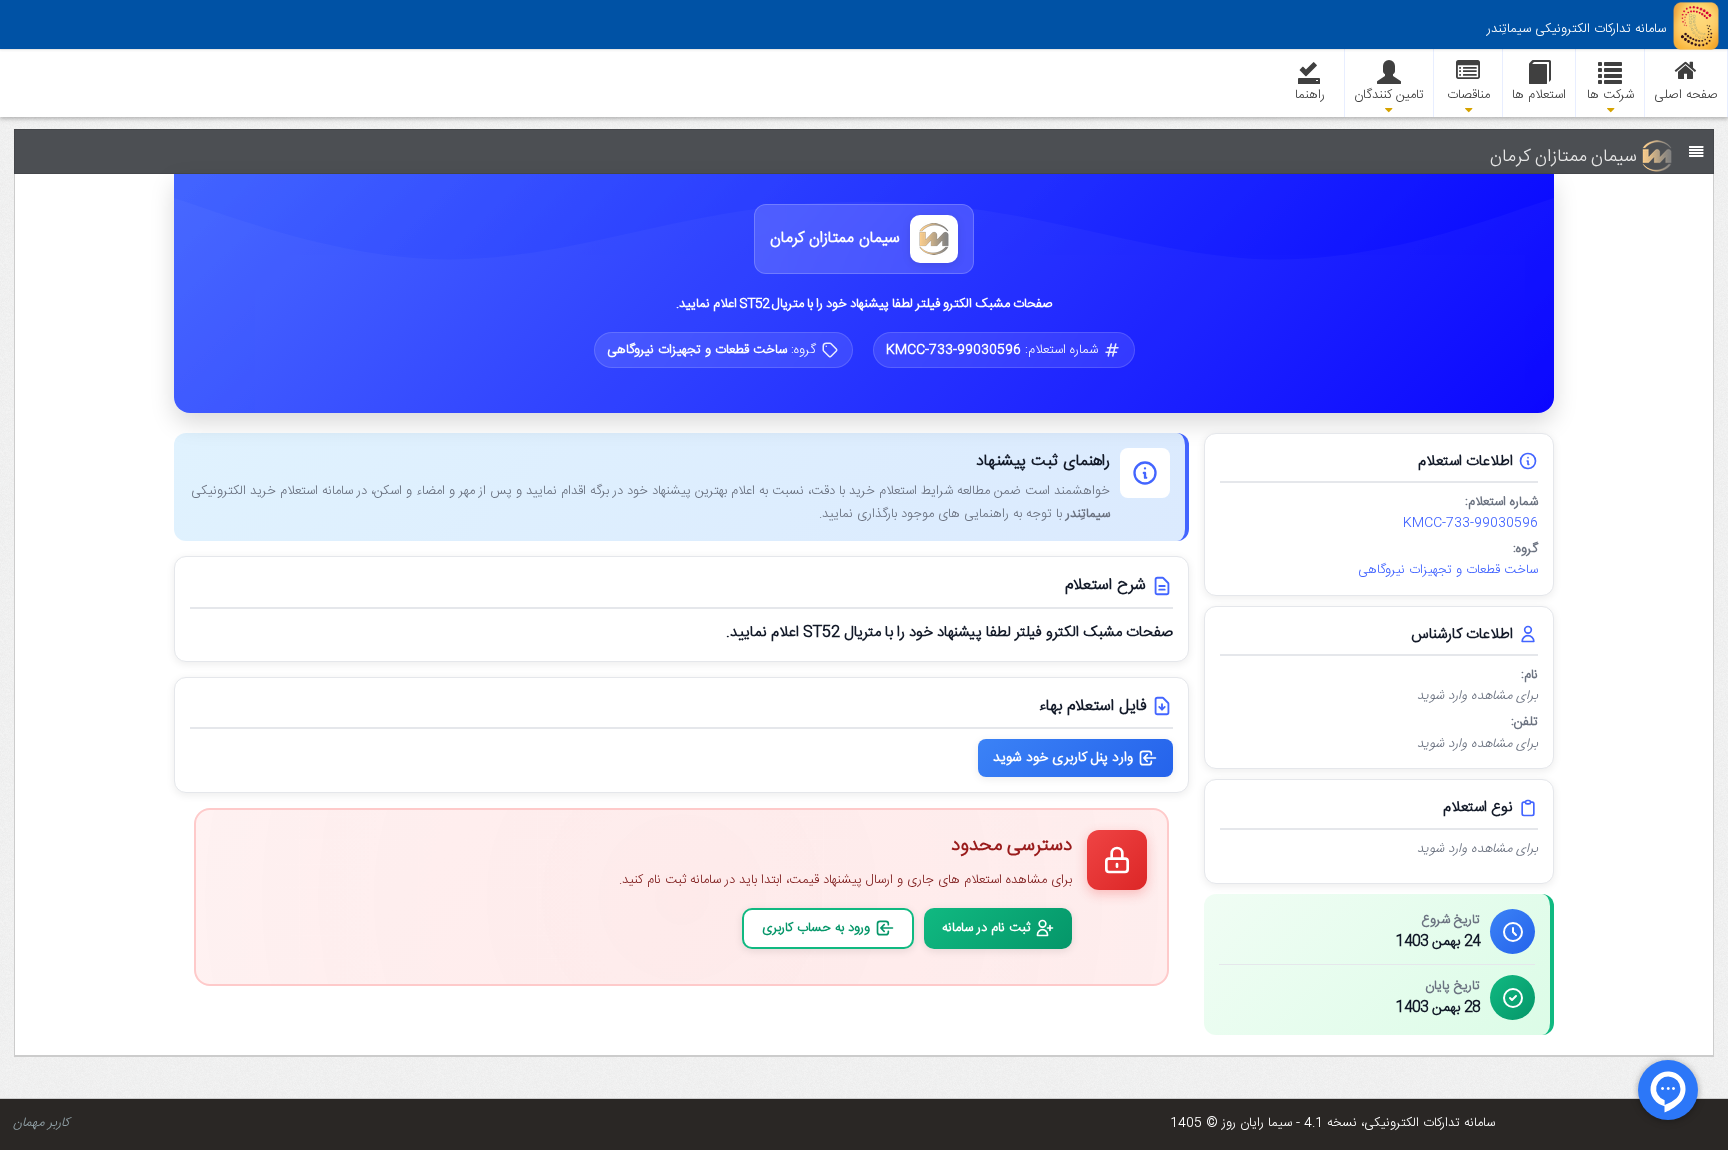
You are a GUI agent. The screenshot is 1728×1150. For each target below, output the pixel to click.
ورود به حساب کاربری (816, 928)
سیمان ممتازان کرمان (835, 239)
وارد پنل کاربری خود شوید (1063, 758)
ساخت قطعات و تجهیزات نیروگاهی (1448, 570)
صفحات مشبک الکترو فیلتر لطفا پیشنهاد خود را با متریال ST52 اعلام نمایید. (864, 304)
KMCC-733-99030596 (1470, 523)
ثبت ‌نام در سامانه (986, 928)
